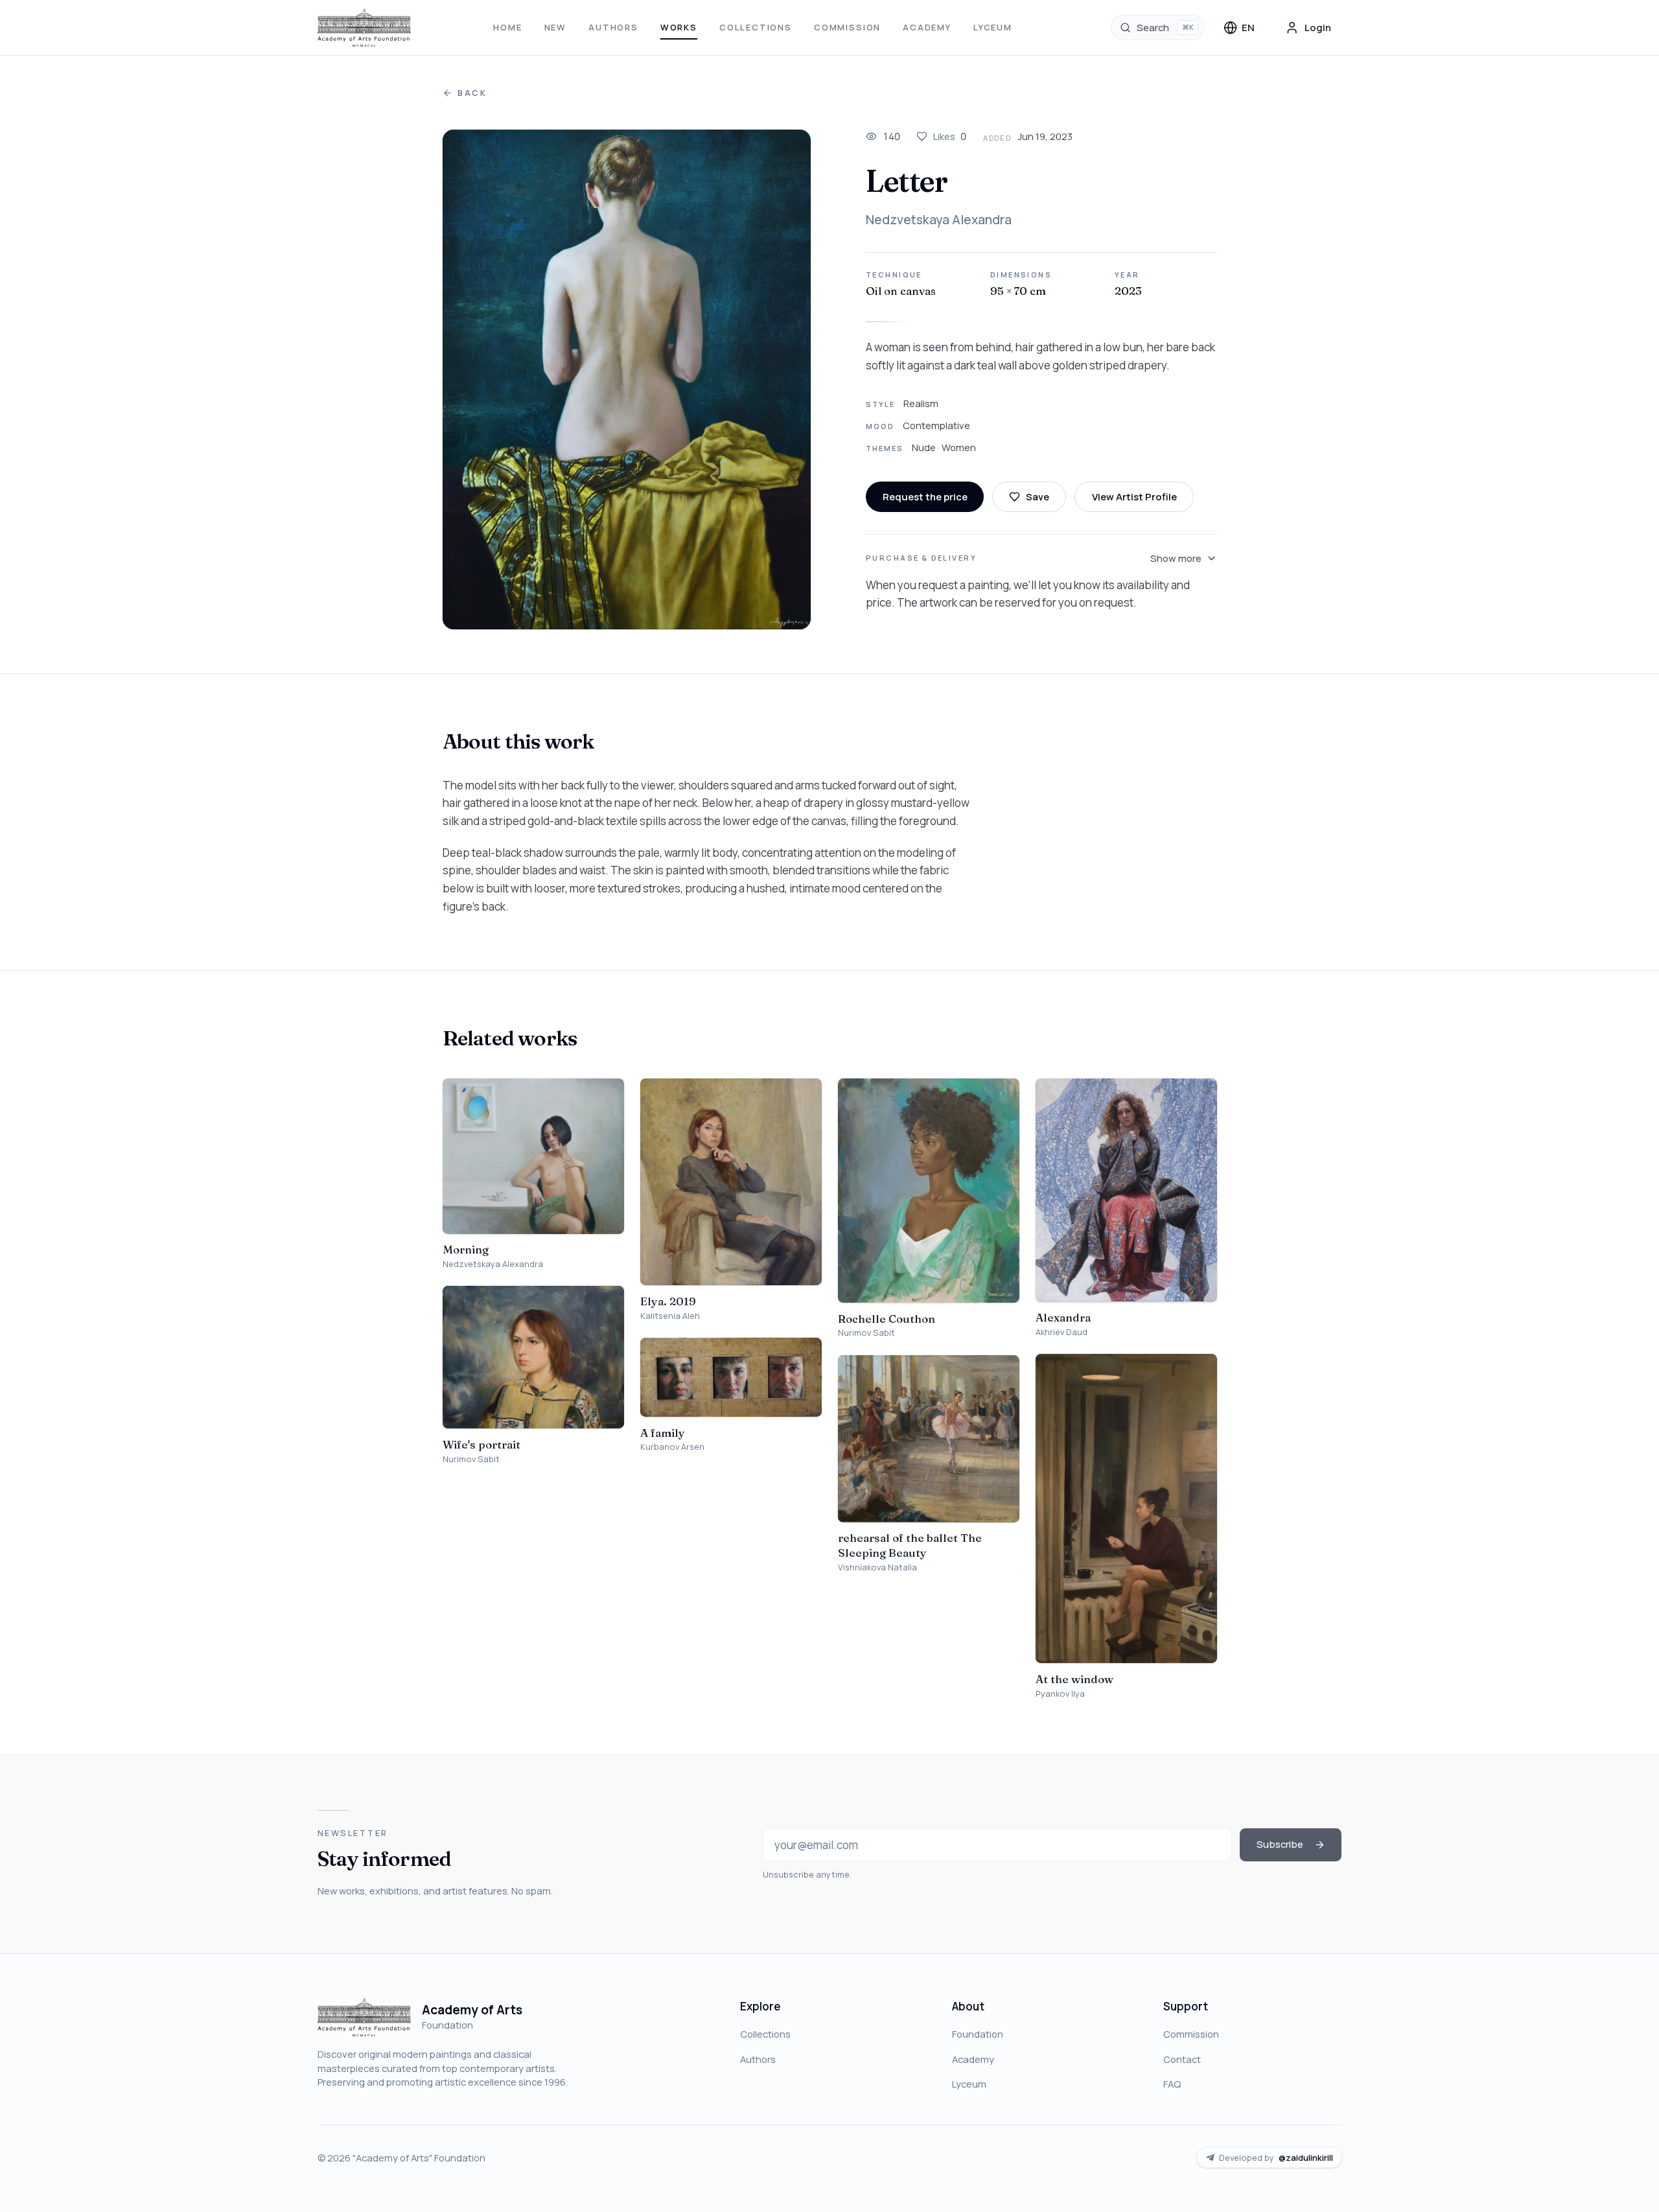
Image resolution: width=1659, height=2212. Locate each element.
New (555, 27)
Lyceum (993, 27)
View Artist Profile (1134, 496)
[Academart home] (365, 28)
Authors (613, 27)
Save (1038, 496)
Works (679, 27)
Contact (1182, 2059)
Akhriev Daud (1062, 1332)
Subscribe (1280, 1844)
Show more (1176, 558)
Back (472, 93)
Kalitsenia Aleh (670, 1316)
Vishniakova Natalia (877, 1567)
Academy (927, 27)
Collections (756, 27)
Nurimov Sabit (471, 1459)
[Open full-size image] (627, 380)
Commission (847, 27)
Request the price (925, 496)
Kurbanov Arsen (672, 1447)
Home (507, 27)
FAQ (1172, 2084)
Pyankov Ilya (1060, 1694)
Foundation (978, 2034)
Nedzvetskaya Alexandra (939, 220)
